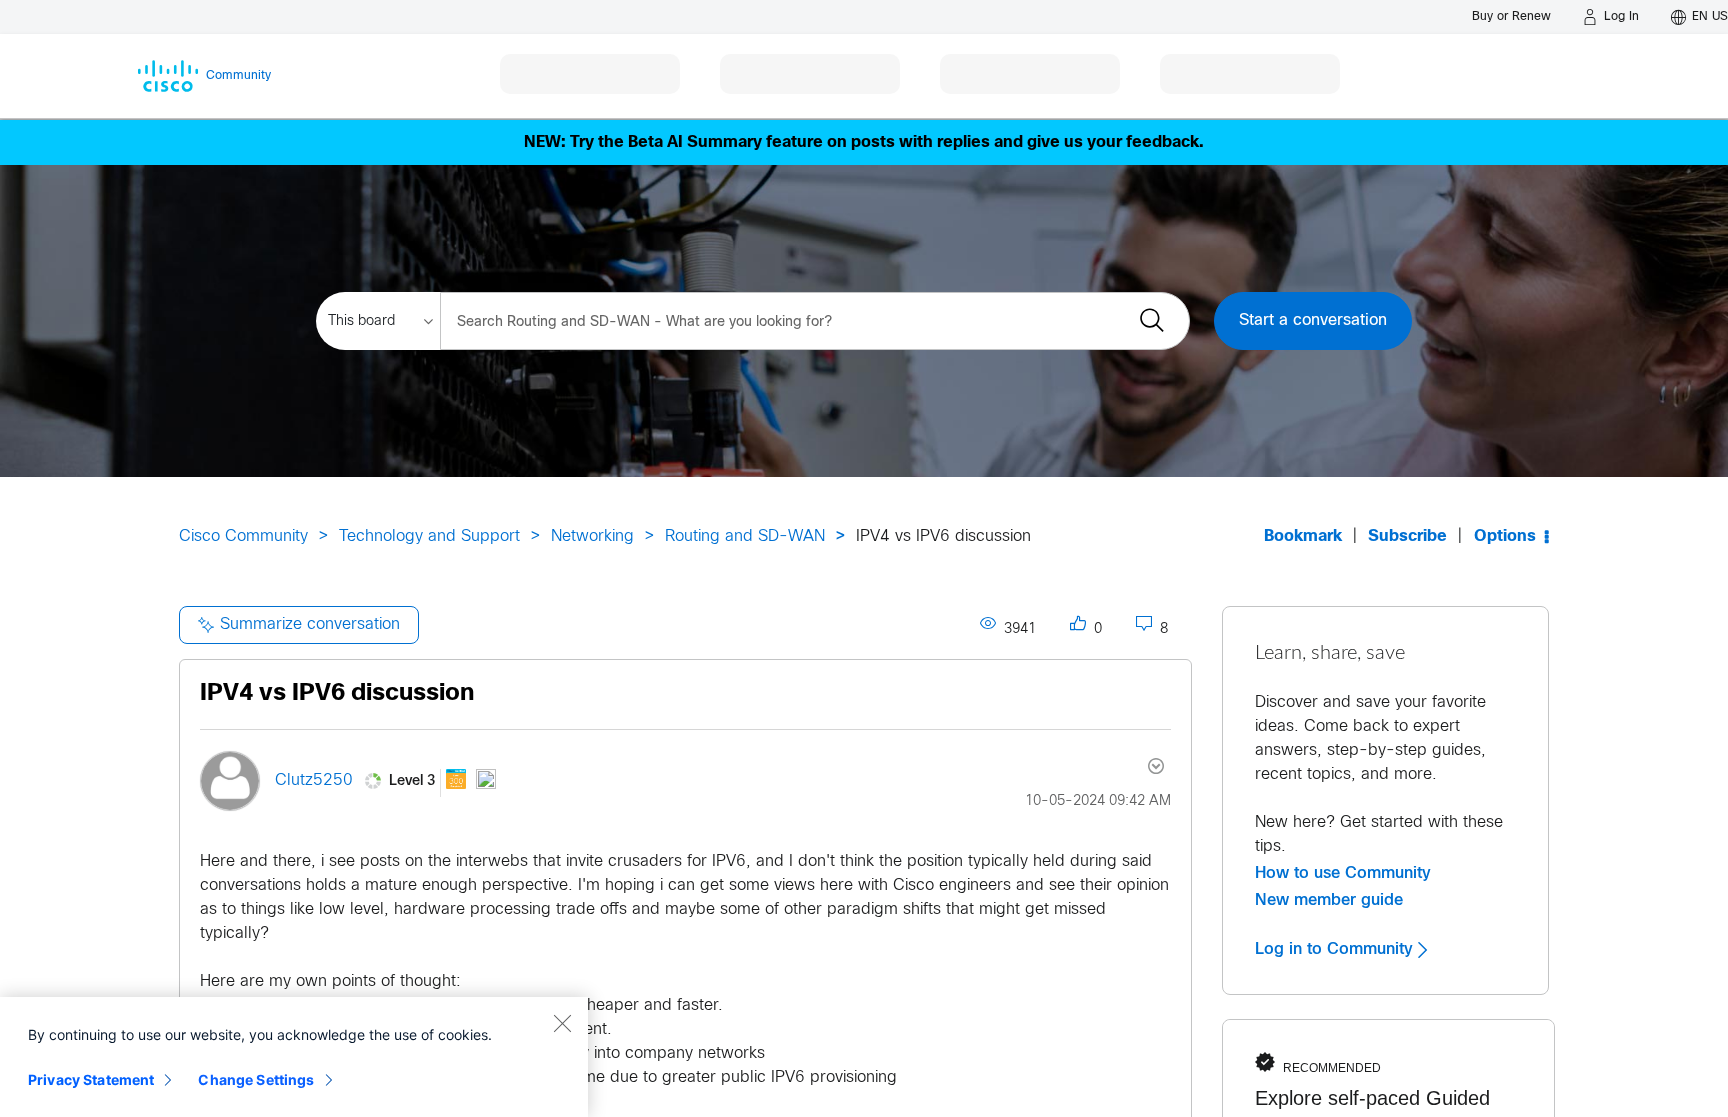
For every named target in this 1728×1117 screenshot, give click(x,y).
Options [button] (1505, 536)
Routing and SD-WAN (745, 536)
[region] (294, 1057)
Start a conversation (1313, 320)
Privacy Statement (91, 1079)
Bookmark (1303, 536)
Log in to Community (1336, 949)
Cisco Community (243, 536)
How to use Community (1343, 873)
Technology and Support (429, 536)
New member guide (1329, 900)
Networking (592, 536)
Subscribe (1407, 536)
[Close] (562, 1023)
